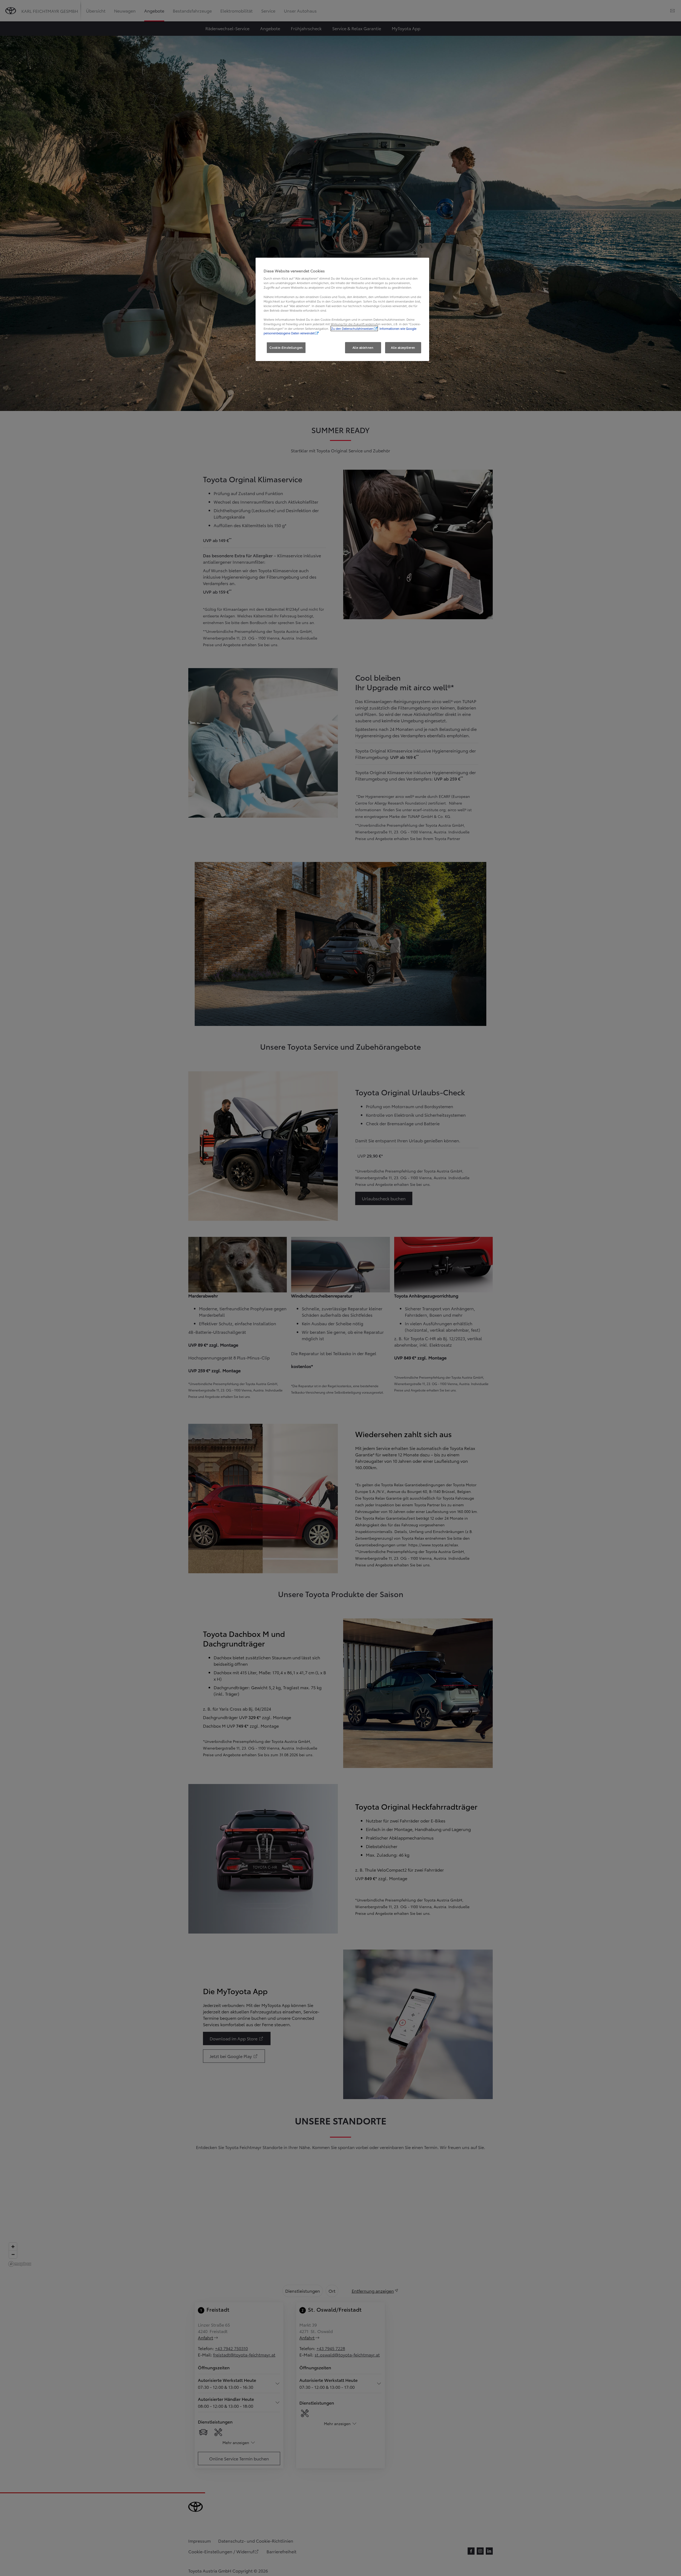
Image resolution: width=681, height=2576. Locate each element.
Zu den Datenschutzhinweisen (352, 328)
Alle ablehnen (363, 347)
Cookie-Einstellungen (286, 347)
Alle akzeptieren (403, 347)
